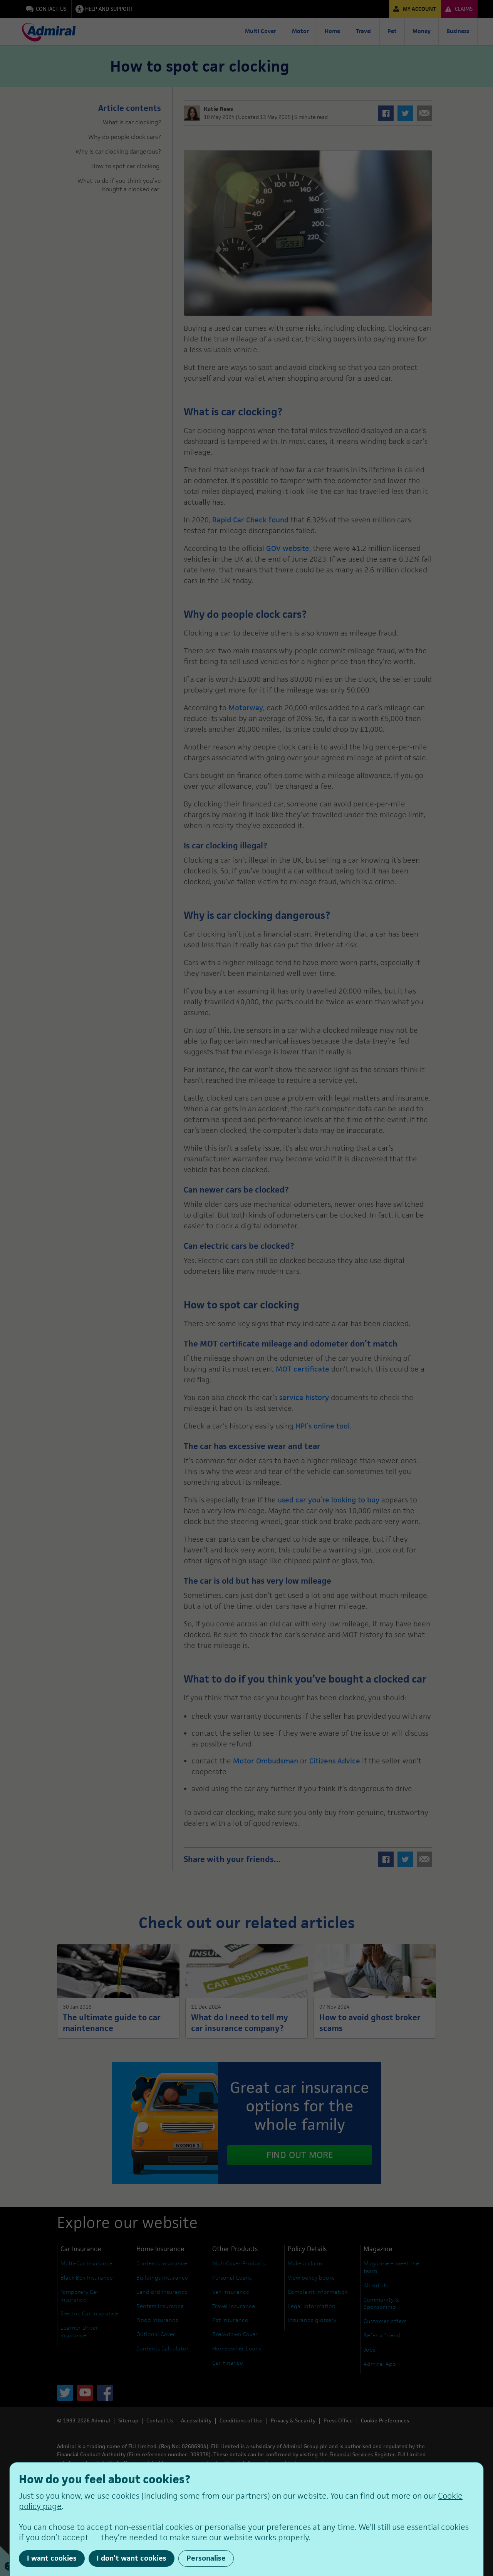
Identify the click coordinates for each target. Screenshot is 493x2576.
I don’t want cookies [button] (132, 2558)
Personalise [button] (206, 2558)
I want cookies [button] (52, 2558)
